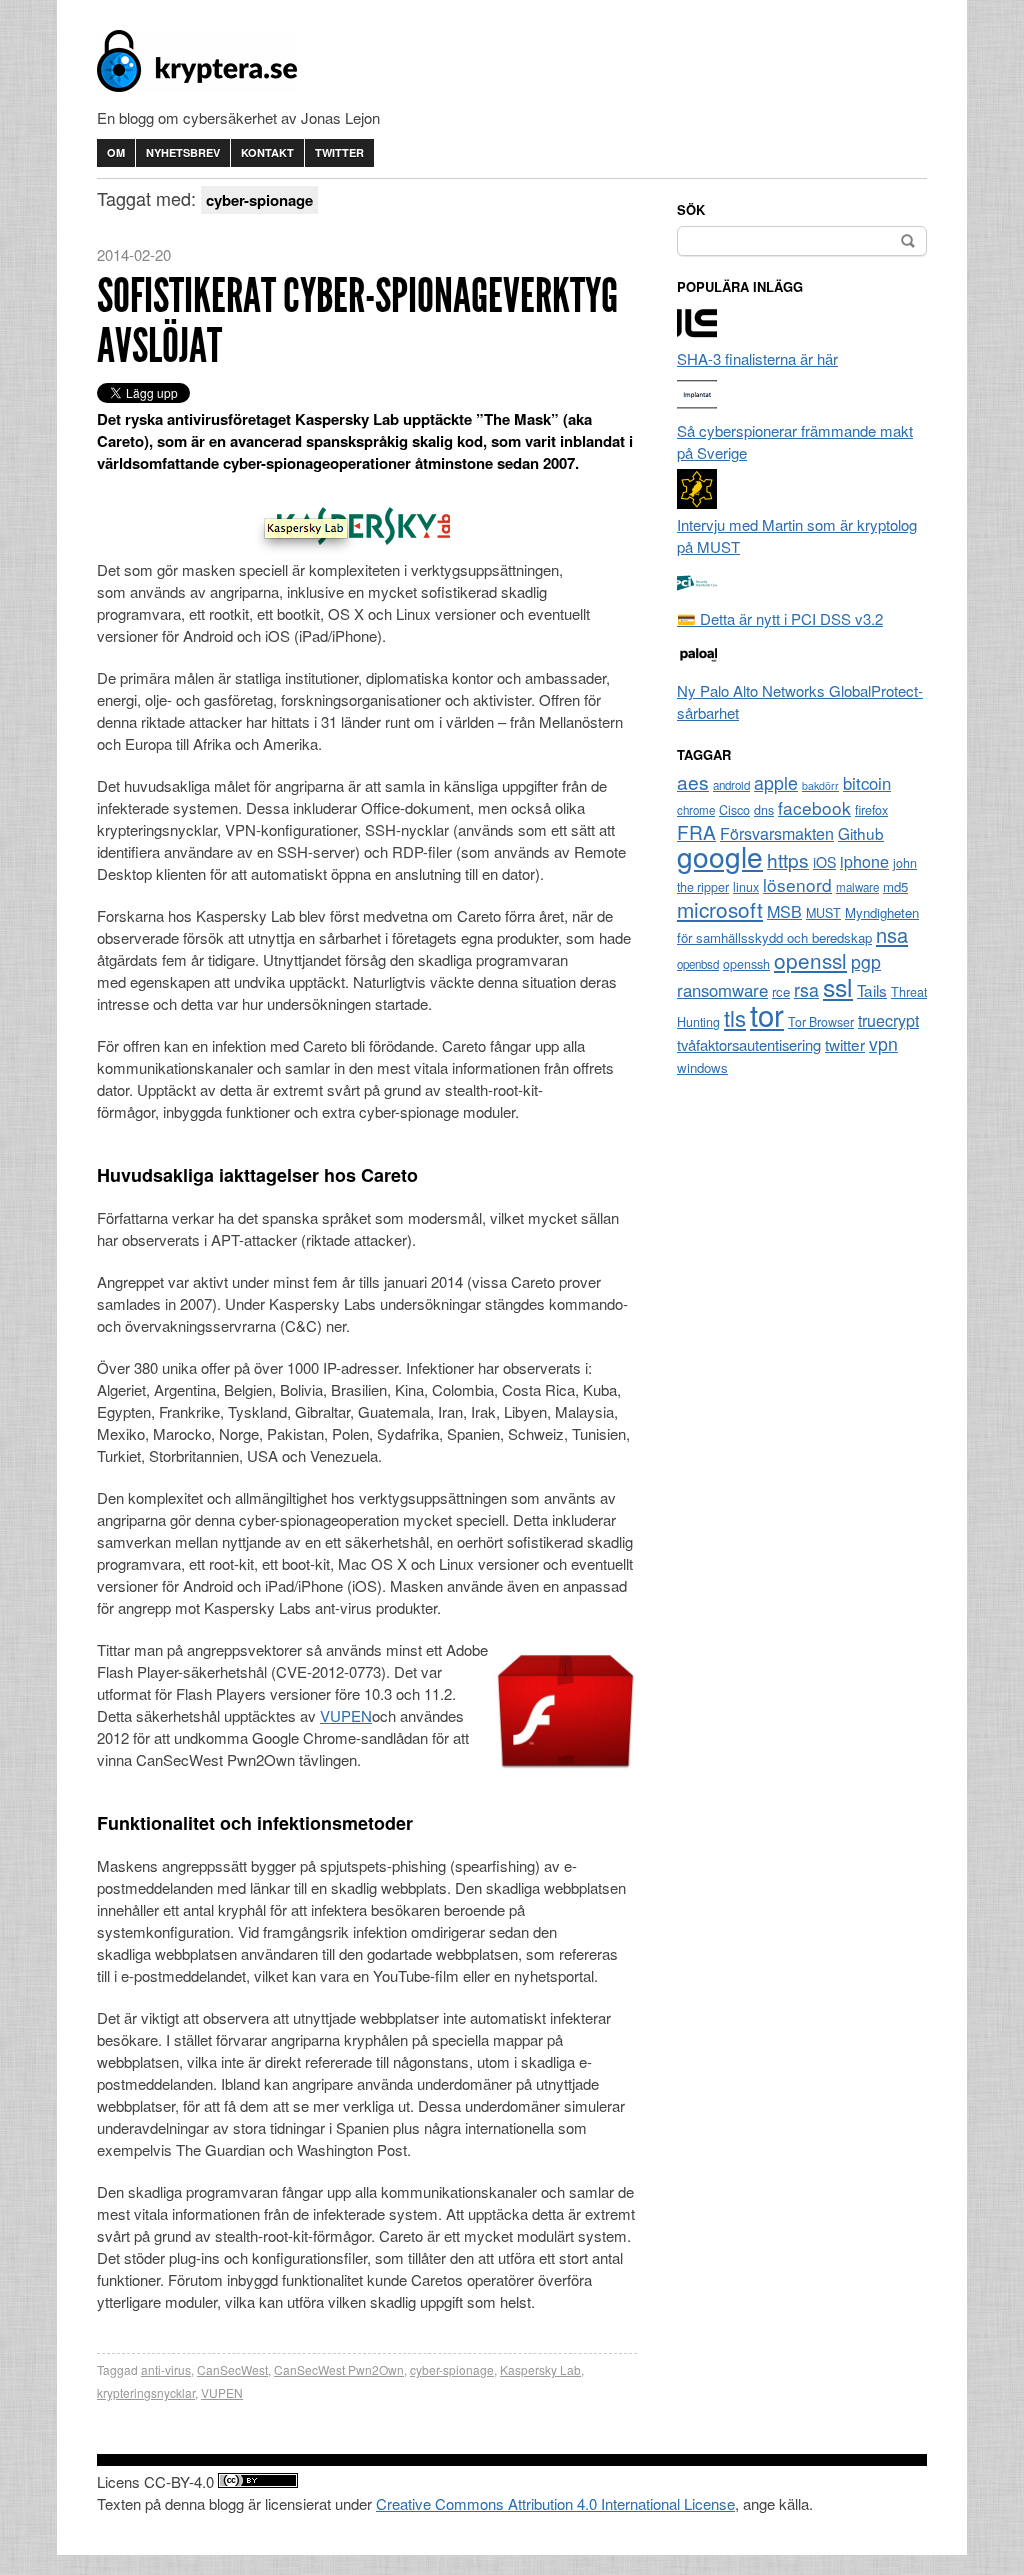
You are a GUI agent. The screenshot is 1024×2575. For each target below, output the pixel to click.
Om (116, 152)
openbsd (698, 964)
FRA (696, 831)
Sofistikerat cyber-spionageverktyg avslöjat (357, 320)
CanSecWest (232, 2369)
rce (781, 991)
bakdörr (820, 785)
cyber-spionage (452, 2369)
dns (764, 810)
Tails (872, 990)
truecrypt (888, 1020)
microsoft (720, 909)
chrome (696, 810)
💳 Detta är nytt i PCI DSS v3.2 (780, 618)
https (788, 859)
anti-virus (166, 2369)
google (720, 856)
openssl (810, 960)
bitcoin (867, 783)
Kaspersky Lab (540, 2369)
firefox (871, 810)
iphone (864, 861)
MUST (823, 913)
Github (861, 833)
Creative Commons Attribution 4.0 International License (555, 2503)
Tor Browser (821, 1022)
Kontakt (267, 152)
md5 (895, 886)
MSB (784, 911)
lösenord (797, 884)
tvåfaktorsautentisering (749, 1044)
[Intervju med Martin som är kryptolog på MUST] (697, 502)
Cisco (734, 810)
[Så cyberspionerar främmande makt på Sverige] (697, 408)
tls (735, 1017)
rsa (806, 989)
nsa (892, 934)
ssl (838, 986)
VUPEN (346, 1715)
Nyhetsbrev (183, 152)
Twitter (339, 152)
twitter (845, 1044)
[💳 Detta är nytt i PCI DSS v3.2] (697, 596)
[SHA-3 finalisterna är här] (697, 336)
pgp (866, 961)
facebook (814, 807)
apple (776, 782)
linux (746, 887)
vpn (883, 1043)
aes (693, 781)
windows (702, 1067)
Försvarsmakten (777, 833)
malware (857, 887)
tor (767, 1014)
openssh (746, 964)
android (731, 785)
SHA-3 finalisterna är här (757, 358)
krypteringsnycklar (146, 2392)
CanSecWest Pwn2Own (339, 2369)
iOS (824, 862)
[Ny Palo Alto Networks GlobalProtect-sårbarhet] (697, 668)
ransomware (722, 990)
